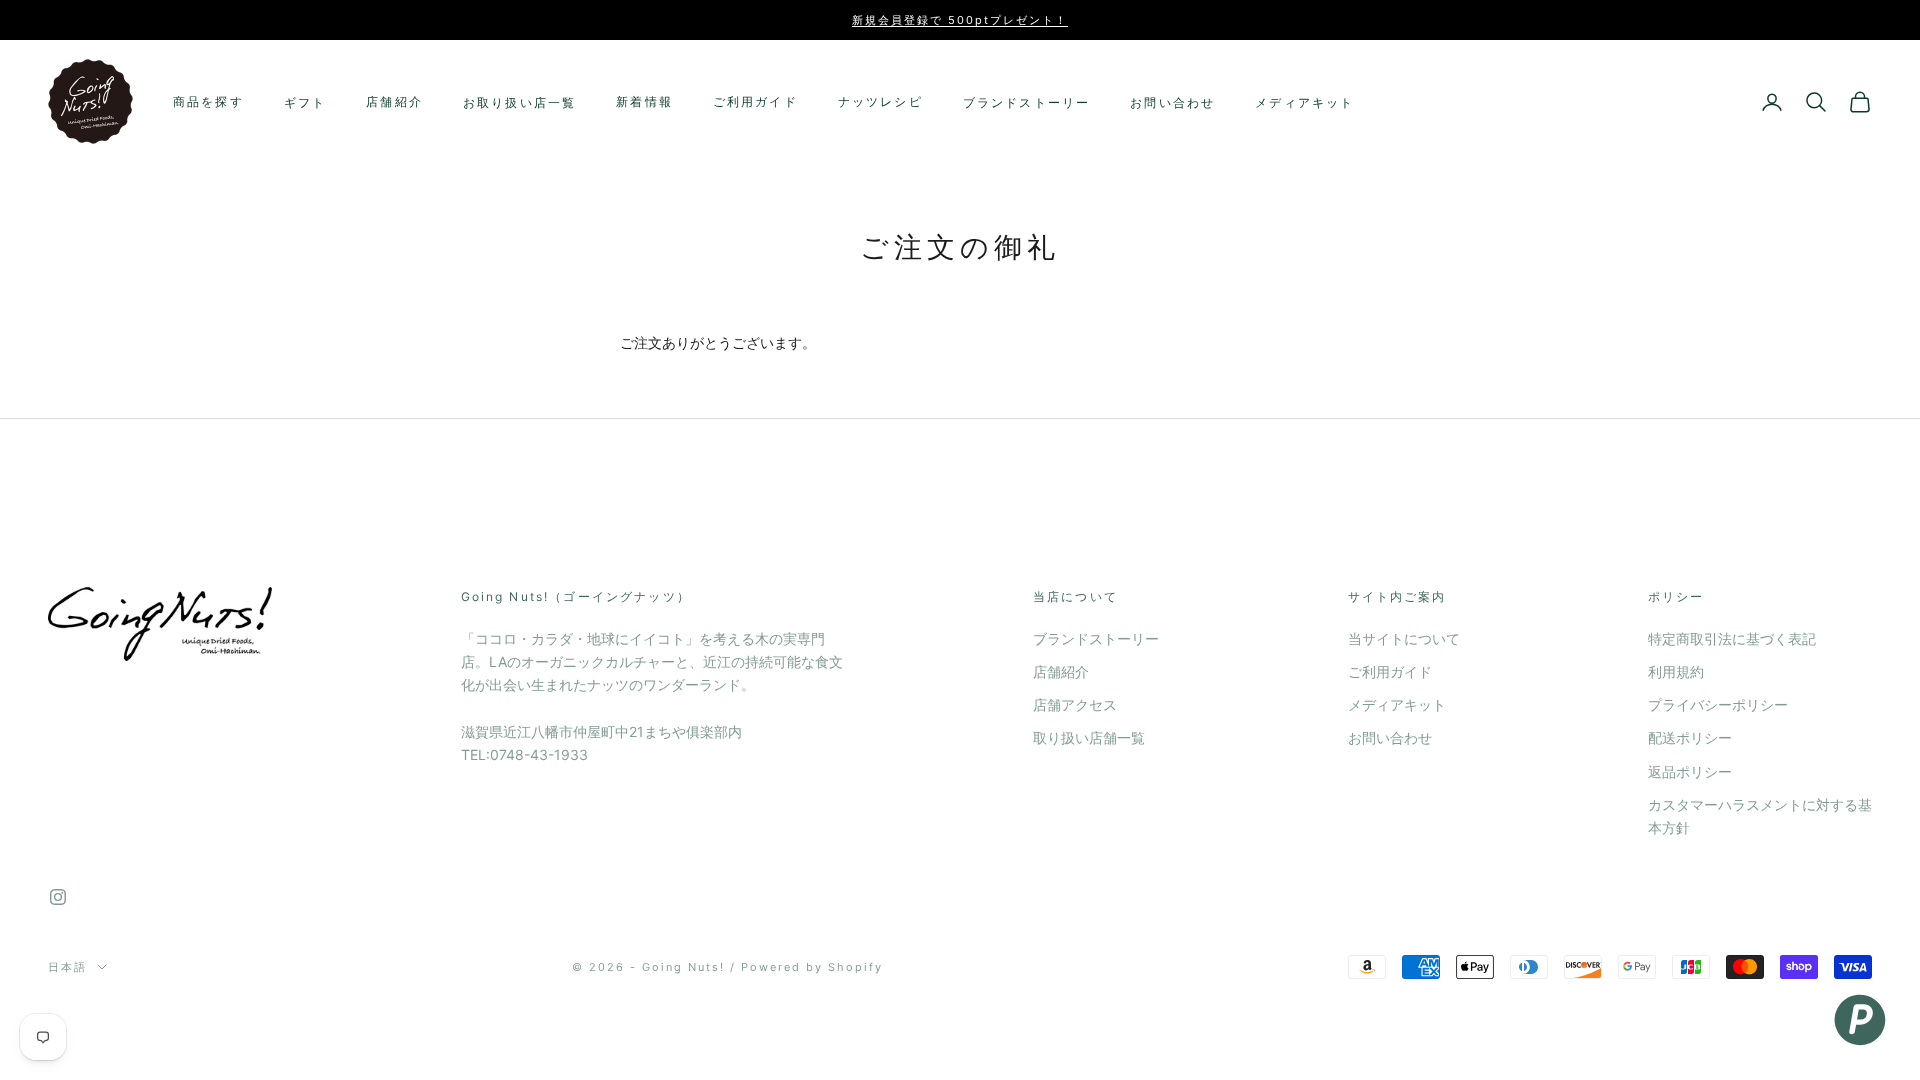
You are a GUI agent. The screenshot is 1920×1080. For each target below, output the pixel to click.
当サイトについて (1404, 638)
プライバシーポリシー (1718, 704)
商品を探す (208, 101)
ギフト (305, 102)
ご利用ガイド (755, 101)
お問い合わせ (1172, 102)
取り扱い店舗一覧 (1089, 737)
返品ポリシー (1690, 771)
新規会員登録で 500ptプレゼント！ (960, 20)
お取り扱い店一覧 (519, 102)
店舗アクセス (1075, 704)
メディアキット (1304, 102)
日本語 (67, 967)
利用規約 (1676, 671)
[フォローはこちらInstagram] (58, 897)
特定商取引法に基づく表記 (1732, 638)
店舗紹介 (394, 101)
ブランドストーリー (1026, 102)
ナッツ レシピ (880, 101)
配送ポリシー (1690, 737)
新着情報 (644, 101)
